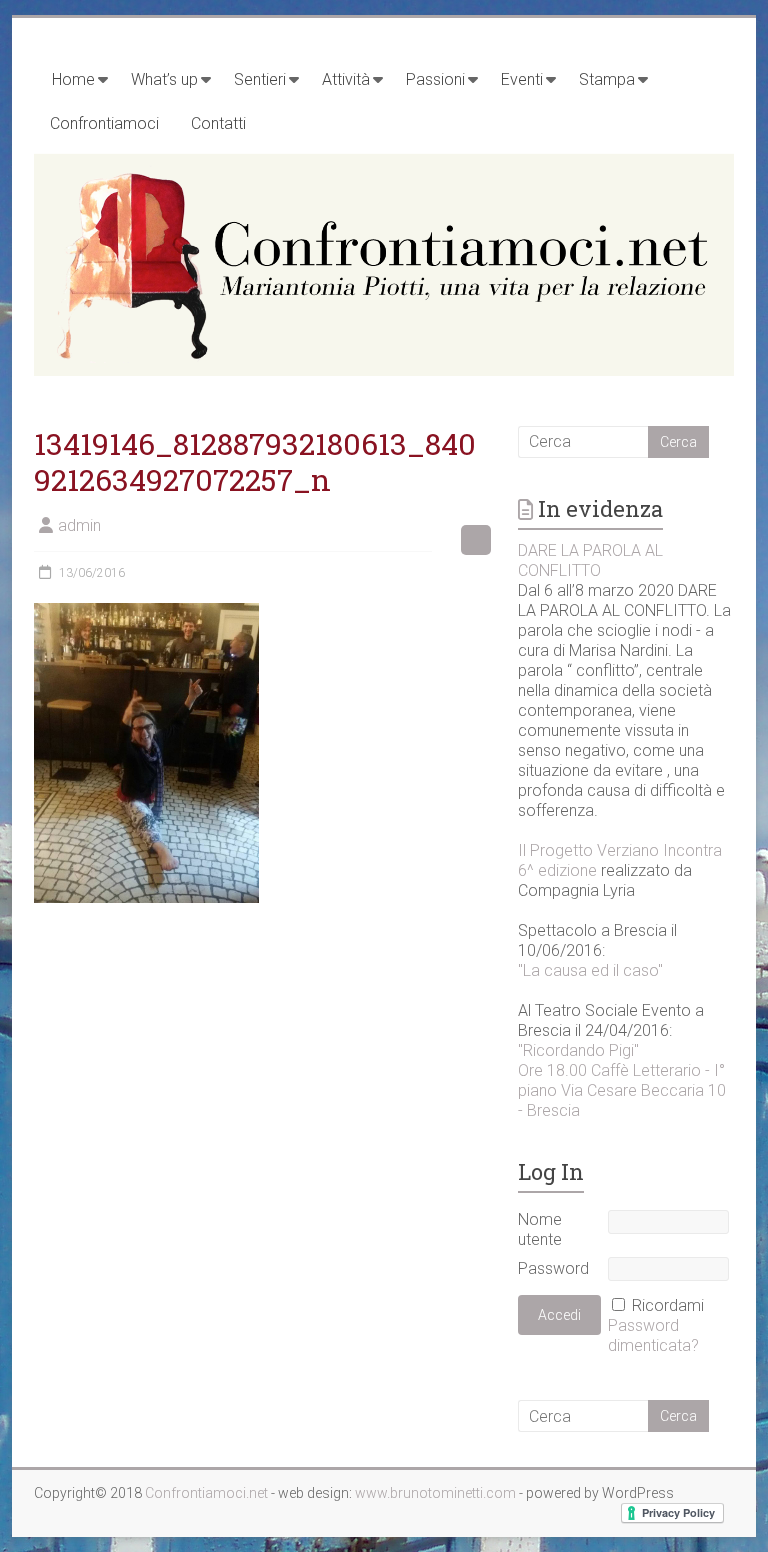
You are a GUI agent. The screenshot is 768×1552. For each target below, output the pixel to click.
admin (79, 525)
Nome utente (540, 1229)
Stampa (607, 79)
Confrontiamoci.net (208, 1493)
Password (553, 1268)
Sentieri (260, 79)
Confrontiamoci (104, 123)
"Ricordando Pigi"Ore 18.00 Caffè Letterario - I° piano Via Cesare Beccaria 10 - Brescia (622, 1080)
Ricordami (668, 1305)
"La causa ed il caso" (590, 970)
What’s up (164, 79)
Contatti (218, 123)
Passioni (435, 79)
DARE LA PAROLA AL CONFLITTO (590, 560)
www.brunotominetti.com (437, 1493)
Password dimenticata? (653, 1335)
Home (73, 79)
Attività (346, 79)
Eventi (522, 79)
